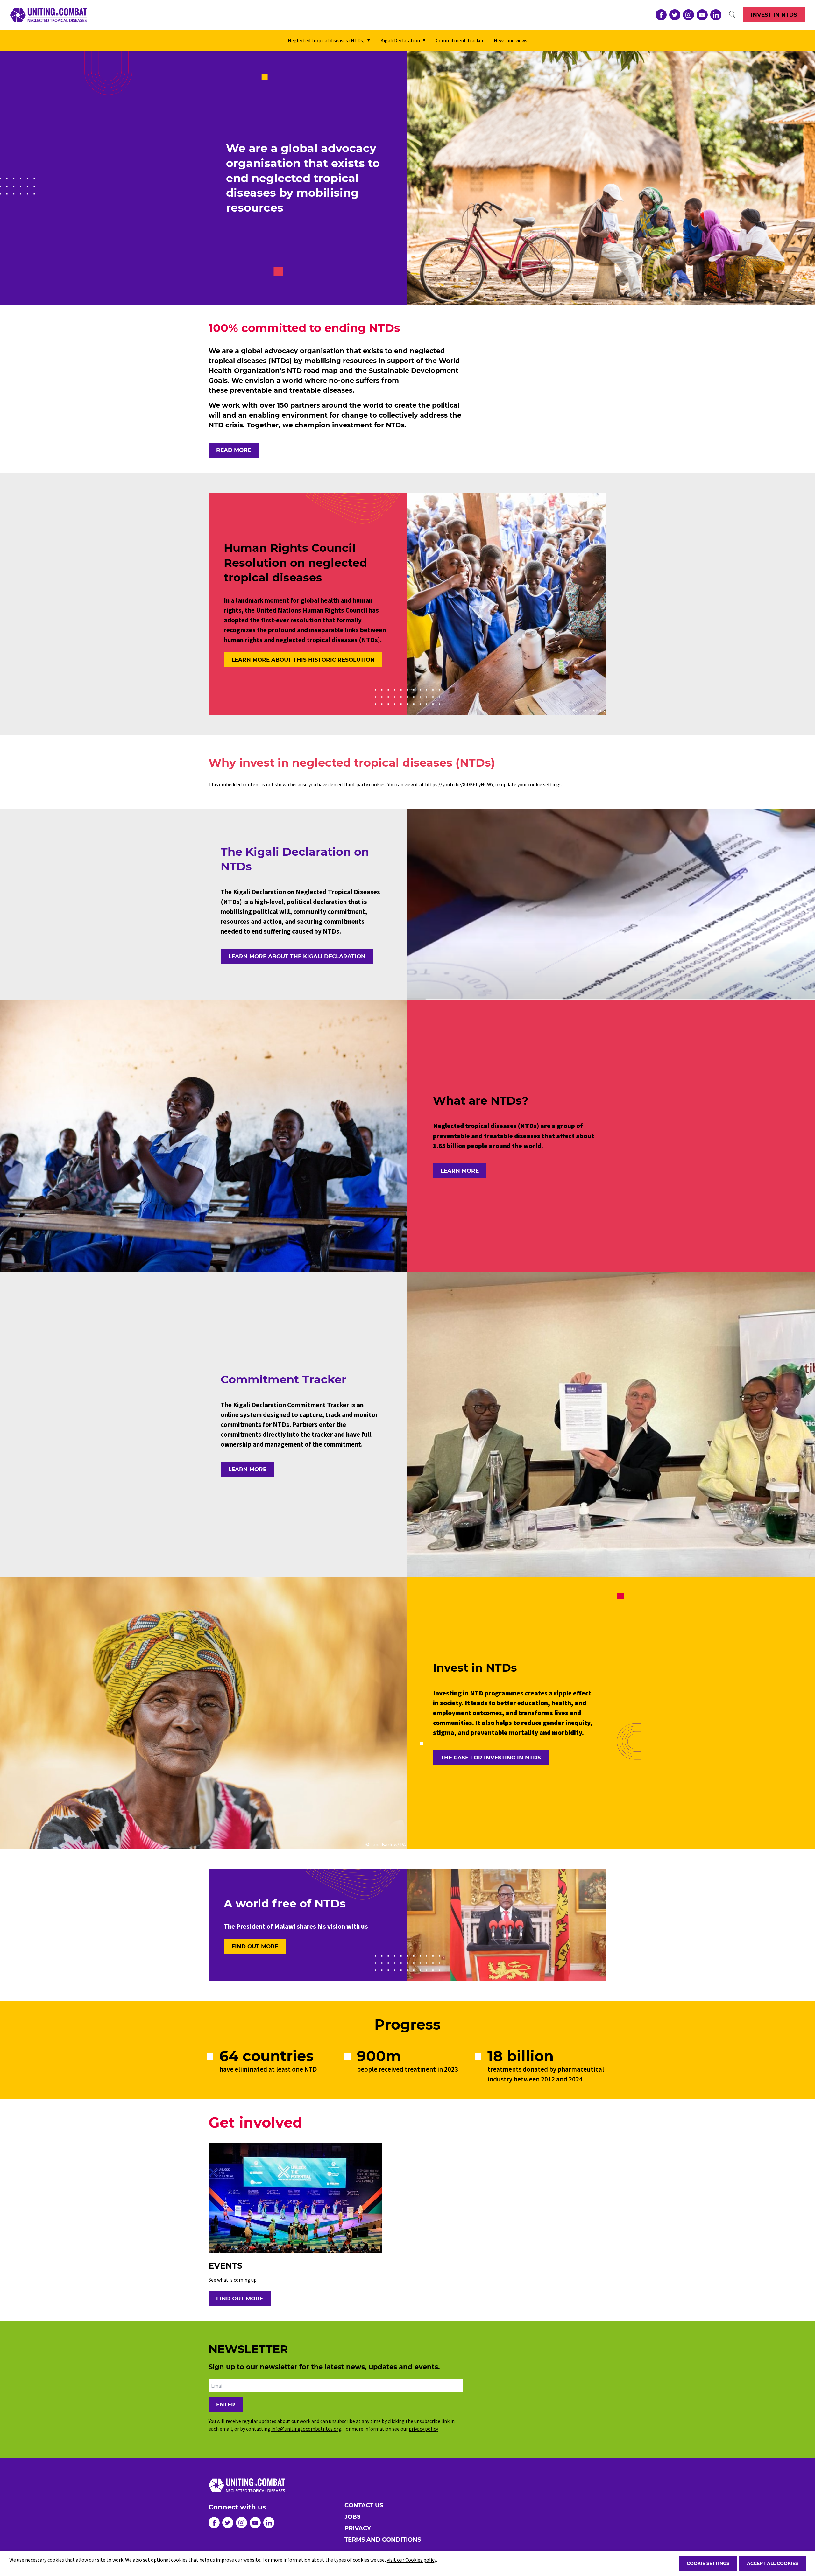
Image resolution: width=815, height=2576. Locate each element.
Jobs (352, 2517)
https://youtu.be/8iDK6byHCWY (459, 784)
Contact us (364, 2505)
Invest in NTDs (774, 15)
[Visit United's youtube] (702, 15)
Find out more (255, 1946)
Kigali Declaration (400, 40)
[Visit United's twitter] (675, 15)
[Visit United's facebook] (661, 15)
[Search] (732, 15)
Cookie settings (708, 2563)
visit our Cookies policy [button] (411, 2560)
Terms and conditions (383, 2540)
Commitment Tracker (460, 40)
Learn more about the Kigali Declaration (297, 956)
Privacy (358, 2528)
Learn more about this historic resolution (303, 660)
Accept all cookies (772, 2563)
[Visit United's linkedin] (716, 15)
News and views (510, 40)
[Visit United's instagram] (688, 15)
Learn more (460, 1171)
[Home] (48, 15)
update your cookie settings (531, 784)
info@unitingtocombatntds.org (306, 2429)
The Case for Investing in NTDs (491, 1758)
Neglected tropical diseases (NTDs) (326, 40)
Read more (234, 450)
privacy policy (423, 2429)
